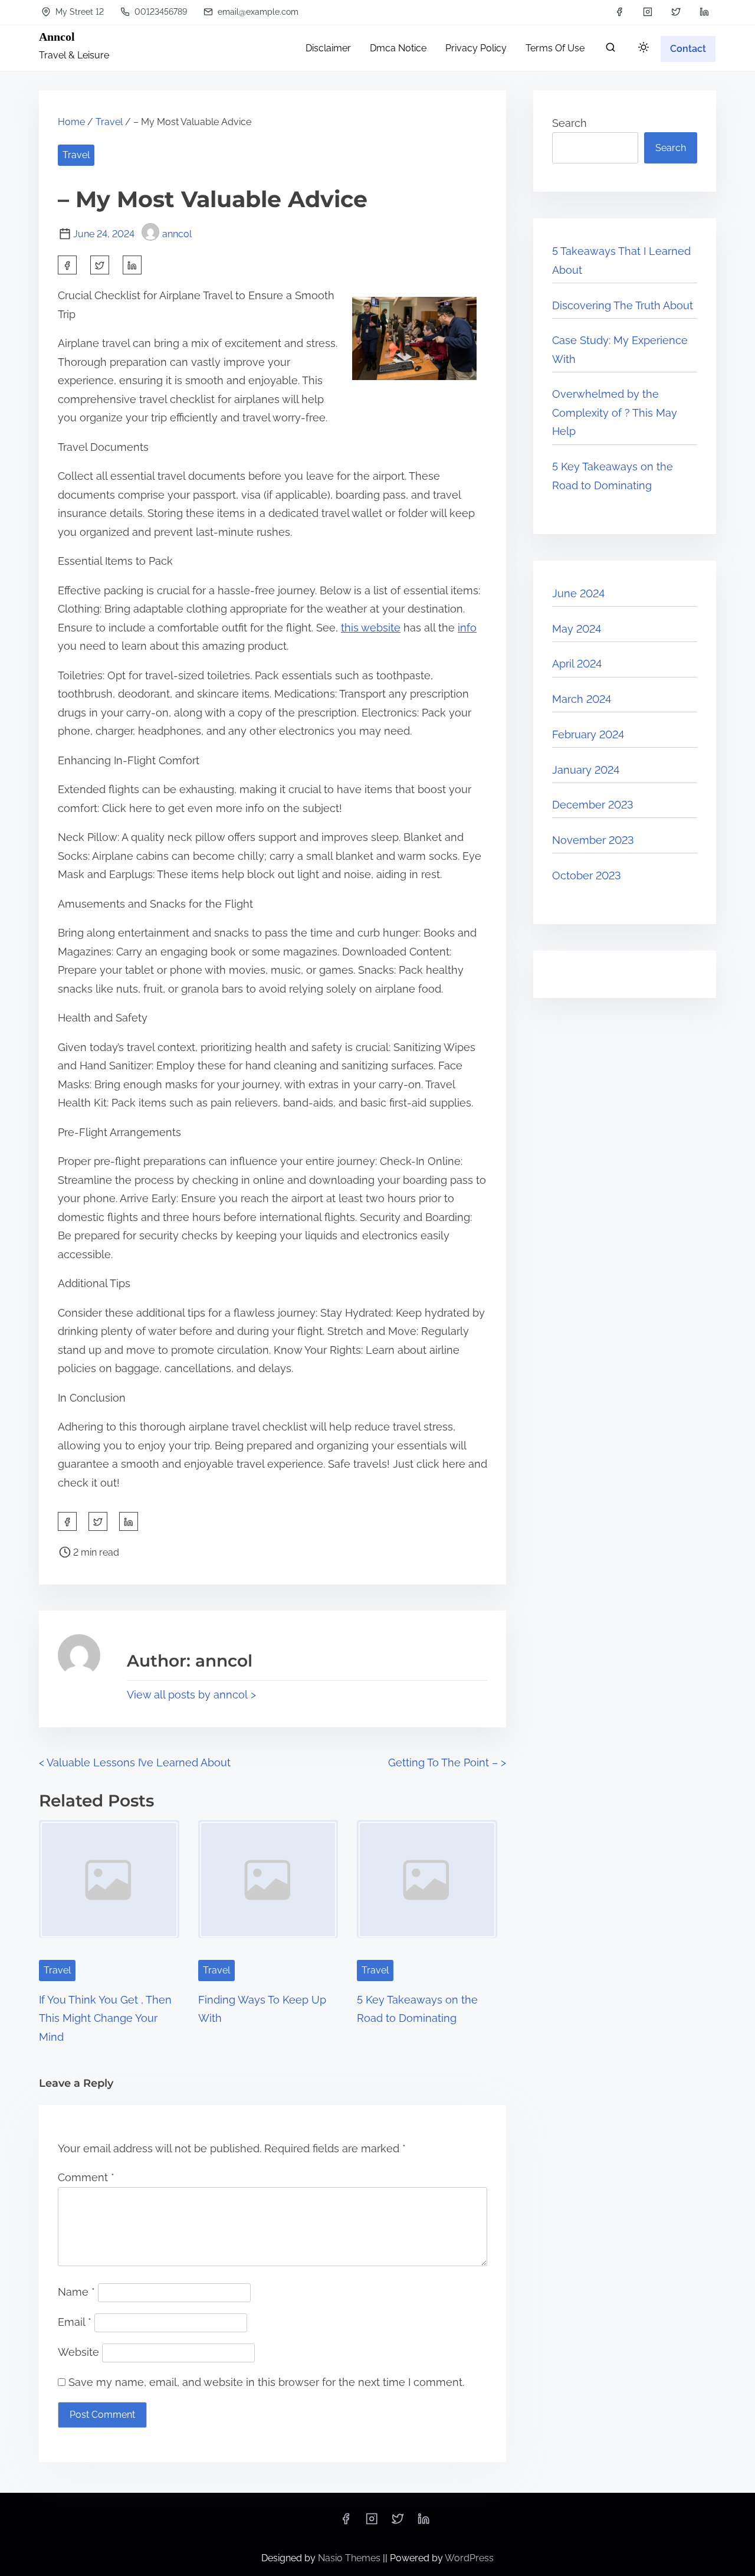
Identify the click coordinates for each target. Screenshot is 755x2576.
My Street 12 (78, 12)
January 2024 (586, 770)
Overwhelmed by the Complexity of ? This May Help (615, 413)
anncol (177, 234)
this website (371, 628)
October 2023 (587, 875)
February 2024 (588, 734)
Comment (86, 2177)
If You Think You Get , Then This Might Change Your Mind (105, 2018)
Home (71, 122)
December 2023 (593, 805)
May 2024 (577, 629)
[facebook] (619, 12)
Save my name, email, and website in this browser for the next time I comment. (266, 2382)
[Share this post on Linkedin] (132, 265)
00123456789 (160, 12)
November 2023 (593, 840)
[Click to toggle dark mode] (644, 48)
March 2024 (582, 699)
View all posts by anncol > (191, 1695)
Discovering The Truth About (623, 305)
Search (569, 123)
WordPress (469, 2558)
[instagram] (648, 12)
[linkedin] (704, 12)
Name (76, 2292)
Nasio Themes (350, 2558)
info (467, 628)
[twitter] (676, 12)
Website (78, 2352)
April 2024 (577, 664)
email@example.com (257, 12)
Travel (109, 122)
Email (75, 2322)
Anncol (57, 37)
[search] (610, 50)
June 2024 (578, 593)
